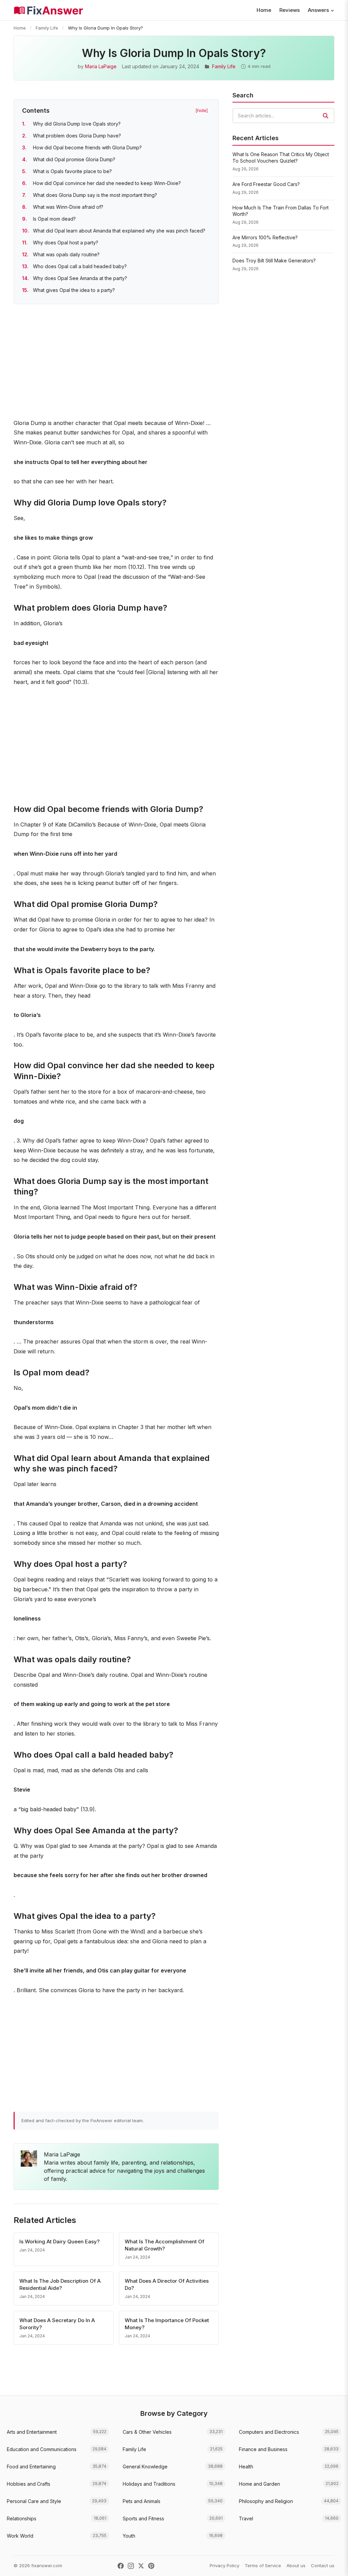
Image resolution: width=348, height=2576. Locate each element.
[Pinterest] (151, 2566)
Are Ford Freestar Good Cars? (266, 184)
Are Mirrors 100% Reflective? (265, 237)
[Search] (326, 116)
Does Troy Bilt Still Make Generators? (274, 261)
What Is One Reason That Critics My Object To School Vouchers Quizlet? (281, 158)
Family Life (47, 28)
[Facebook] (121, 2566)
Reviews (290, 10)
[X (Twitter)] (141, 2566)
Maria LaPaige (101, 66)
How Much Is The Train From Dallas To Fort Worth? (281, 211)
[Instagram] (131, 2566)
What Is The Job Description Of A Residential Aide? (60, 2284)
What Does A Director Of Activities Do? (167, 2284)
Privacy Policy (224, 2565)
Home (264, 10)
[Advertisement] (116, 363)
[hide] (202, 110)
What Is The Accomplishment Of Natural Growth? (164, 2245)
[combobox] (283, 116)
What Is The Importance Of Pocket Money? (167, 2324)
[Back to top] (332, 2564)
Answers (318, 10)
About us (296, 2565)
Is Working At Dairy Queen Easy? (59, 2241)
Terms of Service (263, 2565)
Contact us (323, 2565)
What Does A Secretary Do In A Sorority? (57, 2324)
